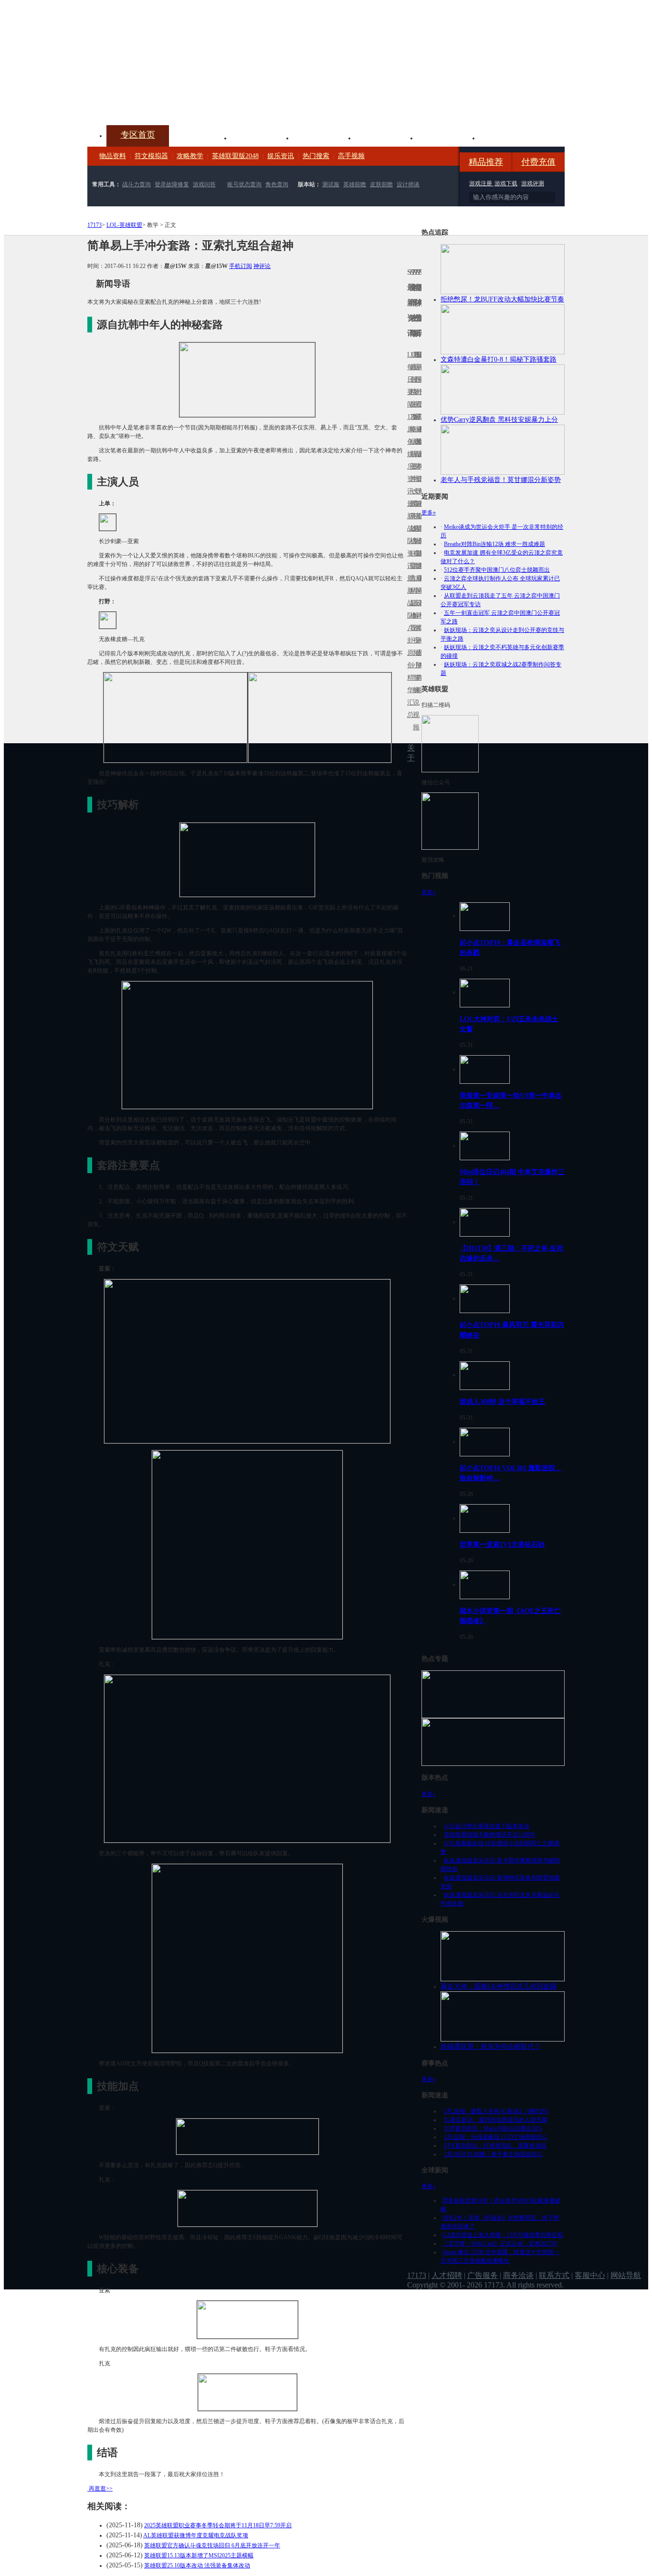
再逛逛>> (101, 2489)
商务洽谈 (518, 2275)
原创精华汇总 (409, 684)
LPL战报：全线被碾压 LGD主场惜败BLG (496, 2137)
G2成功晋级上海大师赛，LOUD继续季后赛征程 (503, 2235)
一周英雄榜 (411, 516)
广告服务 (483, 2275)
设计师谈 (408, 184)
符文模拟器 (151, 156)
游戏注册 (481, 183)
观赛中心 (324, 137)
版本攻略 (386, 137)
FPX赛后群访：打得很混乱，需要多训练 (495, 2146)
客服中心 (590, 2275)
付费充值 (538, 162)
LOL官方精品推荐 (411, 591)
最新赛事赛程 (420, 584)
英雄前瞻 (355, 184)
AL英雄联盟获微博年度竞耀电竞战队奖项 (196, 2535)
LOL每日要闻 (409, 379)
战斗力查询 (137, 184)
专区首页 (138, 135)
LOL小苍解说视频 (414, 615)
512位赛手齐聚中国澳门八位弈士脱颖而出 (497, 570)
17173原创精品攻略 (411, 392)
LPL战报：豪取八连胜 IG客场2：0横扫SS (496, 2111)
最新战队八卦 (409, 609)
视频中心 (200, 137)
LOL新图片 (411, 460)
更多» (429, 513)
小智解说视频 (414, 696)
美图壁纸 (448, 137)
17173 (95, 225)
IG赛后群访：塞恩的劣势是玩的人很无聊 (496, 2120)
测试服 (331, 184)
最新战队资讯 (409, 535)
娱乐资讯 (281, 156)
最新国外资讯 (417, 386)
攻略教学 (190, 156)
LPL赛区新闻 (420, 442)
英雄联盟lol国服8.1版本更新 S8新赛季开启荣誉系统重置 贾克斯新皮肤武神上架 (161, 102)
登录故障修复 (172, 184)
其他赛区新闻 (420, 510)
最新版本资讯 (417, 460)
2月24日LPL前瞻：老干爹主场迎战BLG (493, 2154)
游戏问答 (204, 184)
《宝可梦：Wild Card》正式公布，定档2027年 (500, 2244)
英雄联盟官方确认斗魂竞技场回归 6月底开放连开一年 (212, 2545)
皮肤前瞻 (381, 184)
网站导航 (626, 2275)
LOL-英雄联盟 (124, 225)
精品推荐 (486, 162)
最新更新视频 (414, 386)
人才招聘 (447, 2275)
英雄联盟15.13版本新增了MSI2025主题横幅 (199, 2555)
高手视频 (351, 156)
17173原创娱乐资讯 (409, 454)
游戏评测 (533, 183)
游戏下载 (506, 183)
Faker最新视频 (414, 454)
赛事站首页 (420, 379)
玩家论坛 (510, 137)
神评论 (262, 266)
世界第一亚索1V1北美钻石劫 (502, 1544)
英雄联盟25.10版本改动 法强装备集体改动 (197, 2565)
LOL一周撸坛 (420, 653)
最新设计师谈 (417, 609)
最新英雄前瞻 (417, 535)
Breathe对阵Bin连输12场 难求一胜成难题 (494, 544)
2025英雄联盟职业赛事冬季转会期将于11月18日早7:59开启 (218, 2525)
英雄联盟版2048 (235, 156)
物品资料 (113, 156)
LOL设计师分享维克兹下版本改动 (487, 1826)
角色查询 (277, 184)
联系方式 (554, 2275)
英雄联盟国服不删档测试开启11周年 (490, 1835)
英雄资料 (262, 137)
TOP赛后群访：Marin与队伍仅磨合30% (493, 2128)
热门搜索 (316, 156)
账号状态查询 (244, 184)
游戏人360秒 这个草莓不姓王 (502, 1401)
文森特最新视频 (414, 529)
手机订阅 (241, 266)
